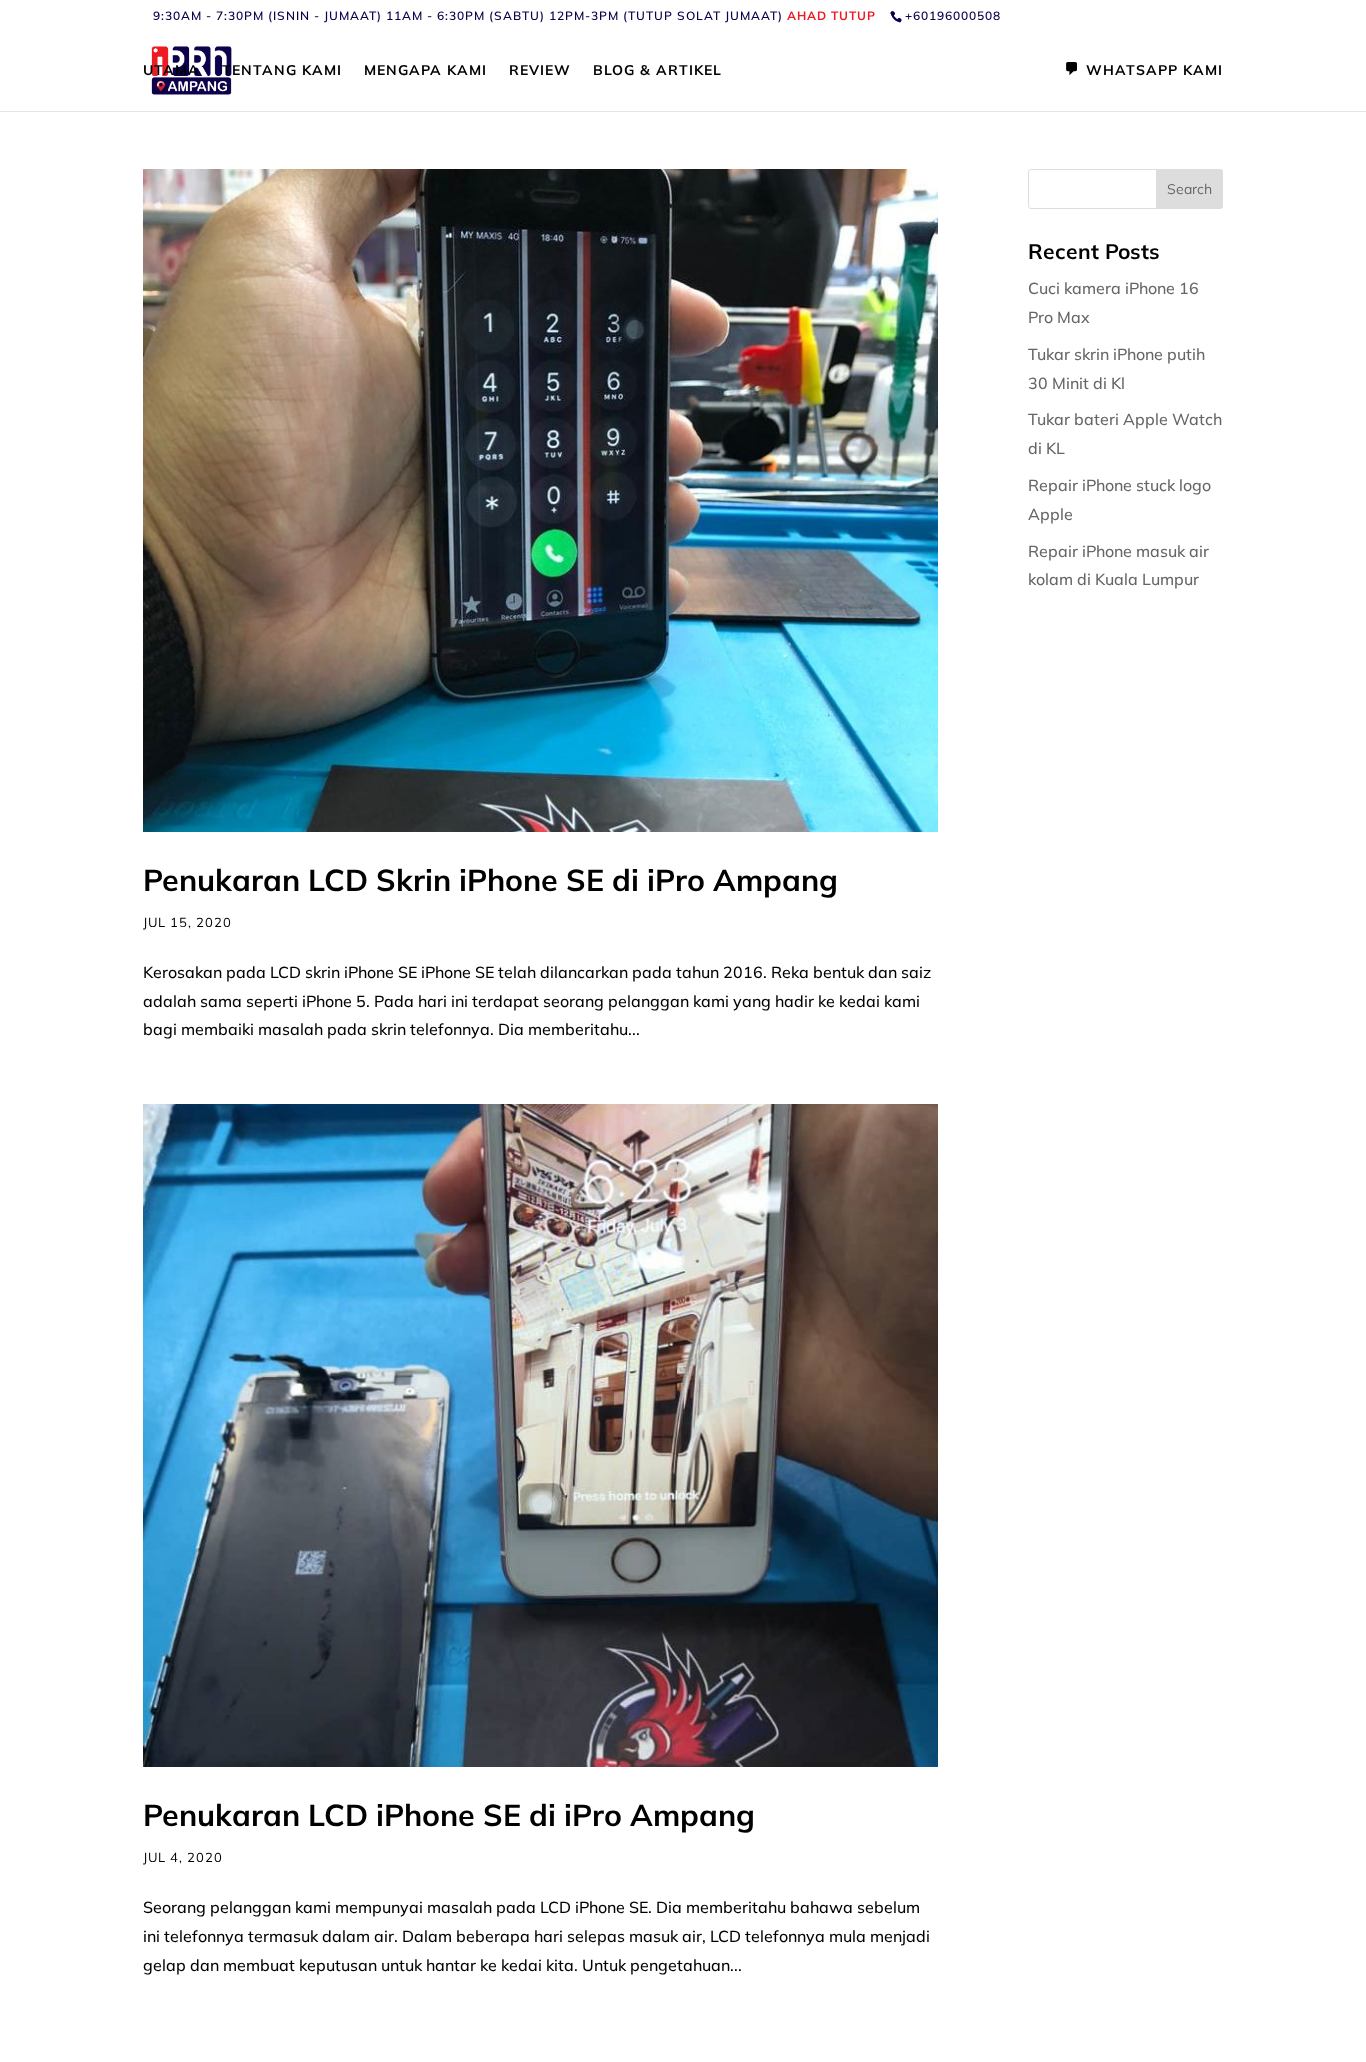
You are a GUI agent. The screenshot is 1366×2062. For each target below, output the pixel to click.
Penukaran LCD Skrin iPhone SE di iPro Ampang (490, 880)
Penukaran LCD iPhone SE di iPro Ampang (449, 1815)
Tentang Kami (282, 71)
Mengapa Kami (425, 71)
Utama (171, 71)
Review (540, 71)
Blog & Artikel (657, 71)
